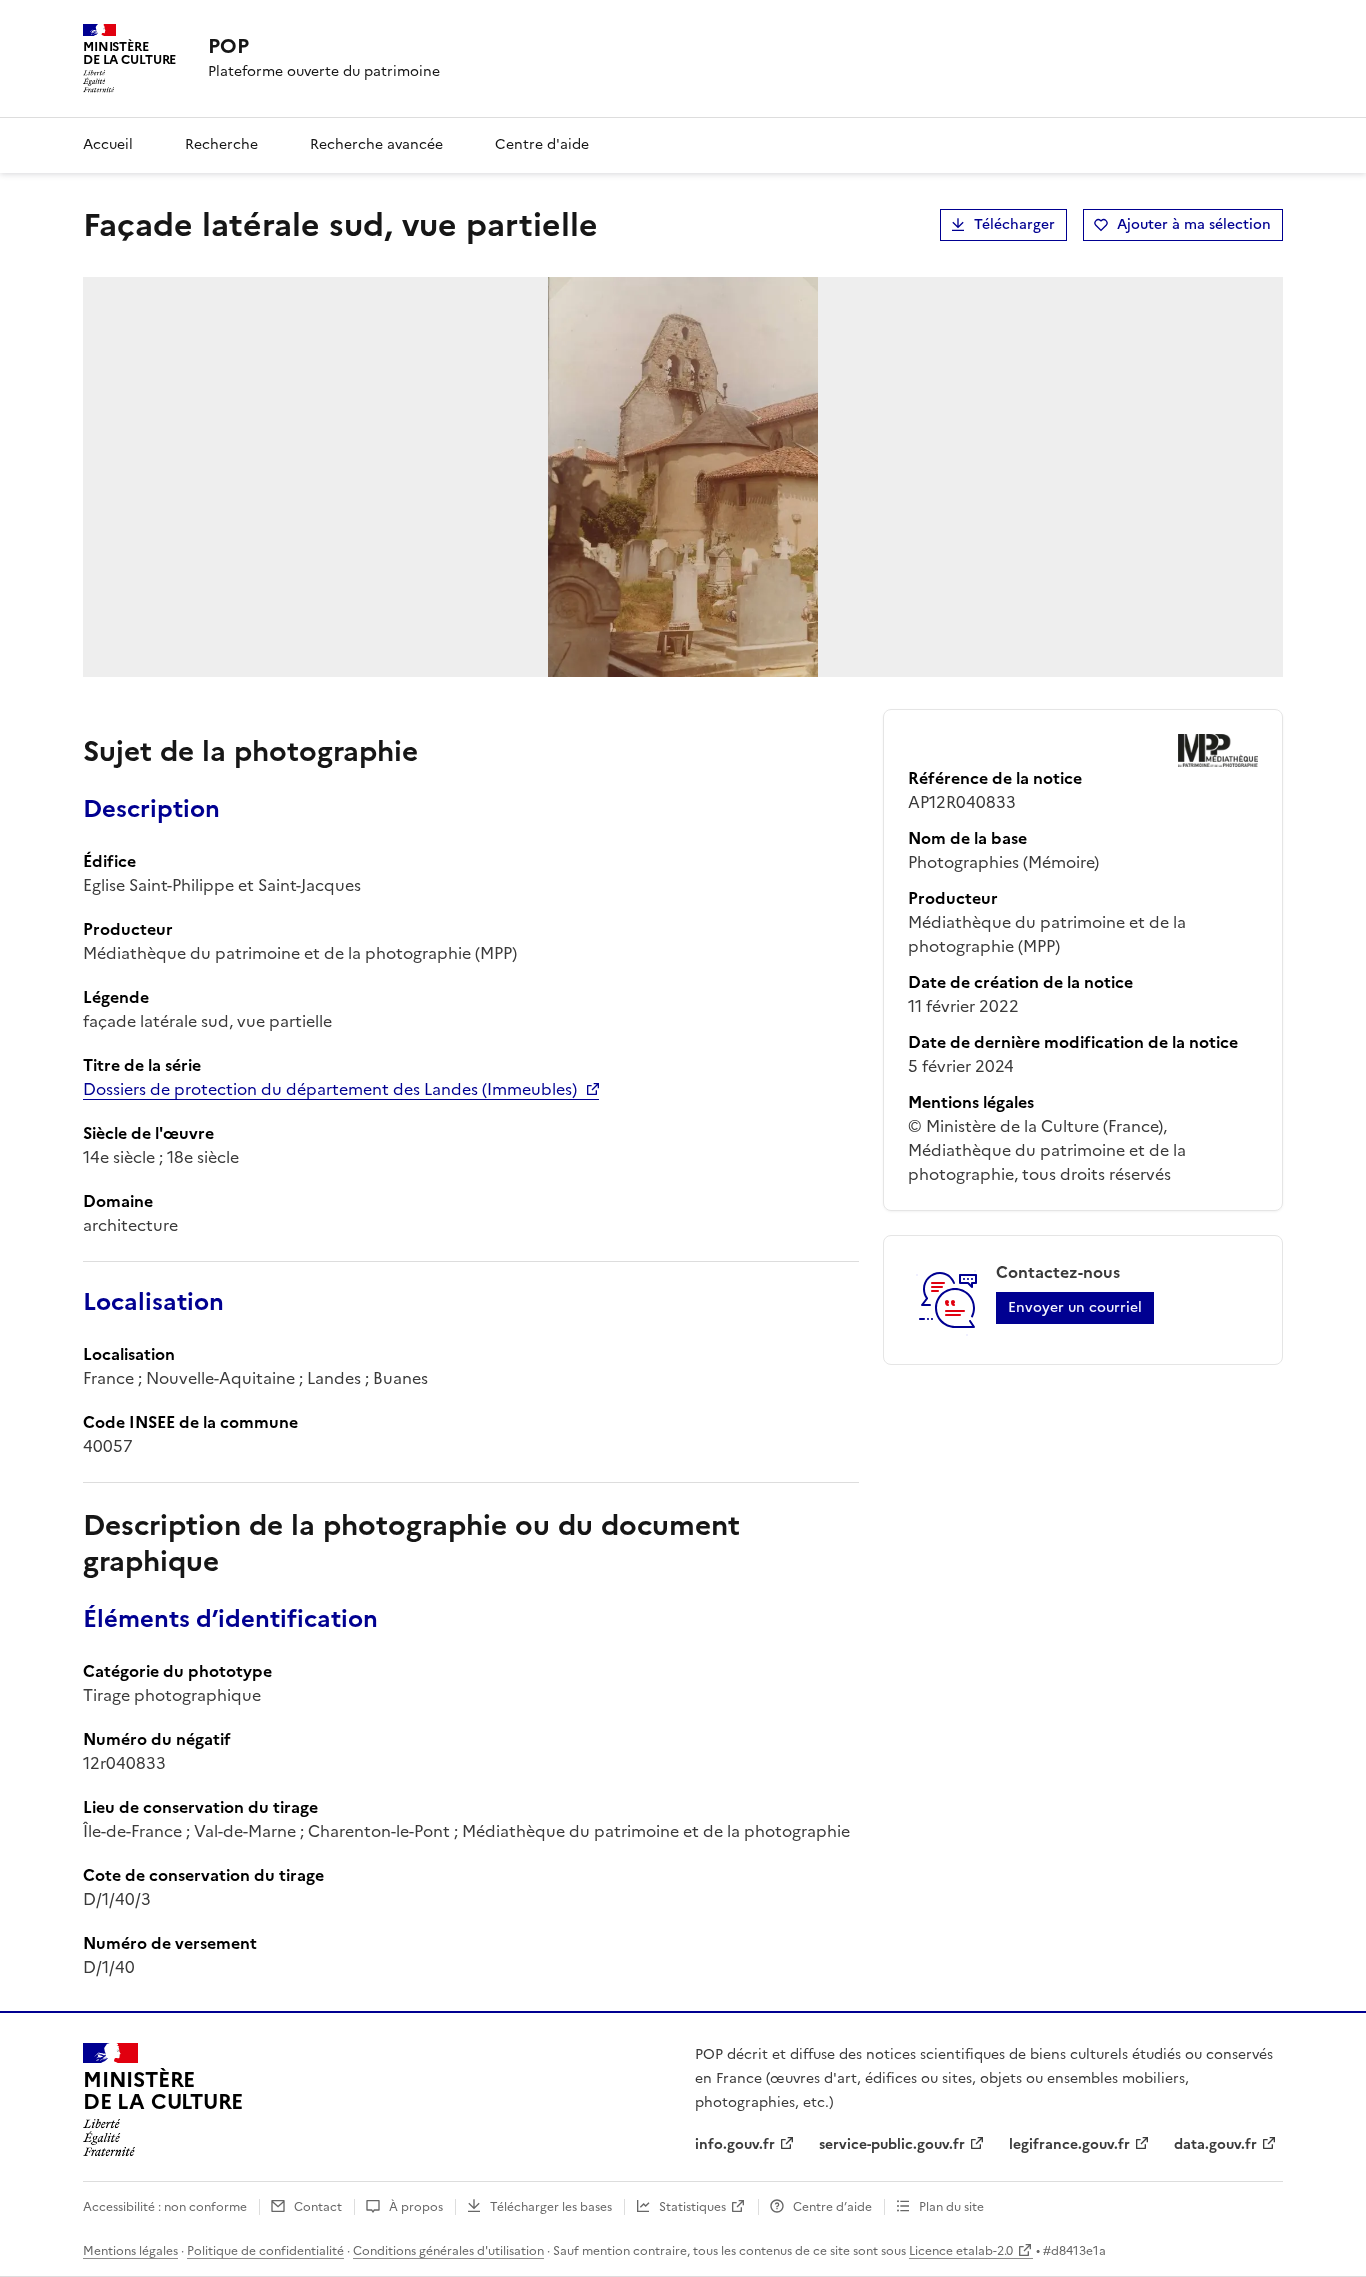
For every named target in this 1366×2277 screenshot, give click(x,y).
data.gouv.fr (1215, 2144)
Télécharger (1014, 224)
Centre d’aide (832, 2207)
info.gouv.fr (735, 2144)
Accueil (108, 144)
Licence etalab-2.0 (961, 2251)
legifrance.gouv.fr (1069, 2144)
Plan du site (951, 2207)
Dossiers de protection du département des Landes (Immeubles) (330, 1089)
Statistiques (692, 2207)
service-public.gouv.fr (892, 2144)
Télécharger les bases (551, 2207)
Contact (318, 2207)
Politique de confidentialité (265, 2251)
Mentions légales (130, 2251)
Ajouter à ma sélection (1194, 224)
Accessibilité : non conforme (165, 2207)
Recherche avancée (376, 144)
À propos (416, 2207)
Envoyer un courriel (1075, 1307)
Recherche (221, 144)
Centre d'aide (542, 144)
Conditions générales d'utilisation (448, 2251)
